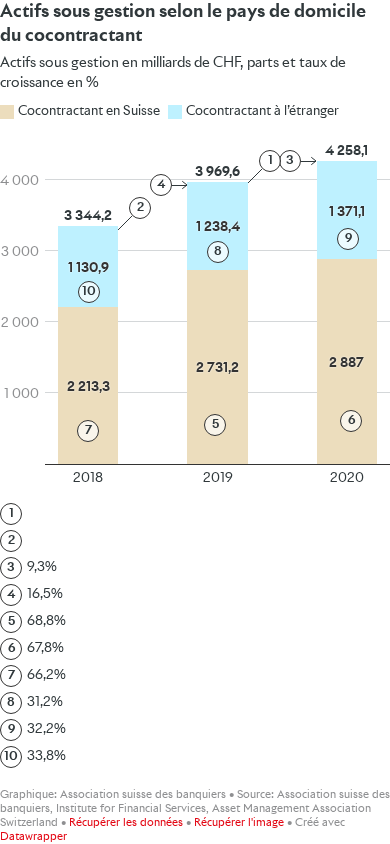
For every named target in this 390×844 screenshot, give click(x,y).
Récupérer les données (126, 822)
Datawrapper (33, 836)
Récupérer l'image (239, 822)
